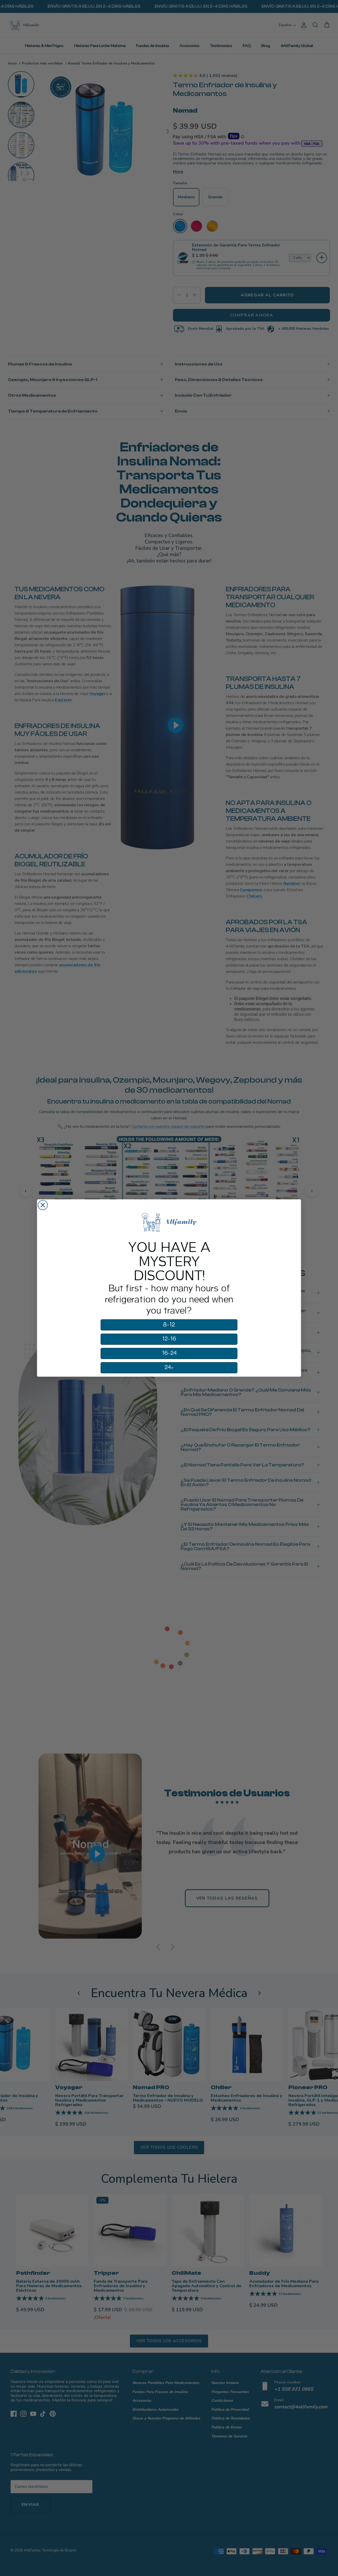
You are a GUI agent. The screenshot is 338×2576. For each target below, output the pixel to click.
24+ (169, 1367)
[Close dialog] (43, 1205)
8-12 (169, 1325)
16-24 (169, 1353)
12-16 (169, 1339)
